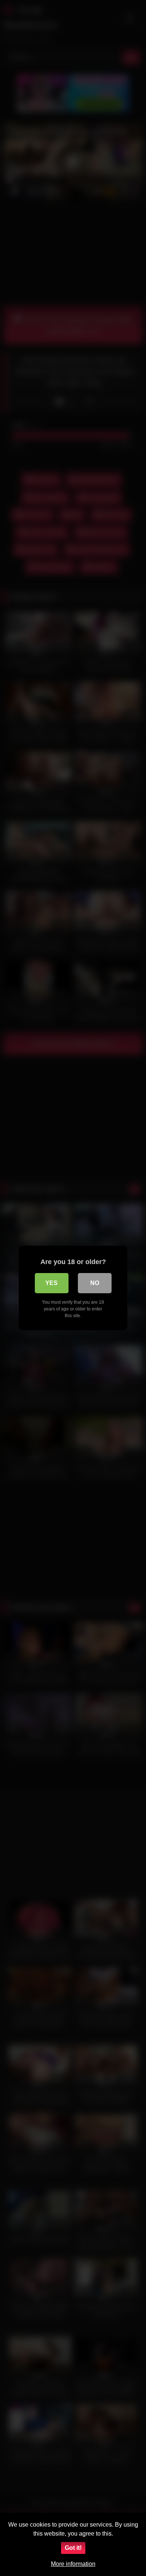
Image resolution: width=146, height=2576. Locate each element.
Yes (51, 1283)
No (95, 1283)
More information (73, 2564)
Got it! (73, 2548)
